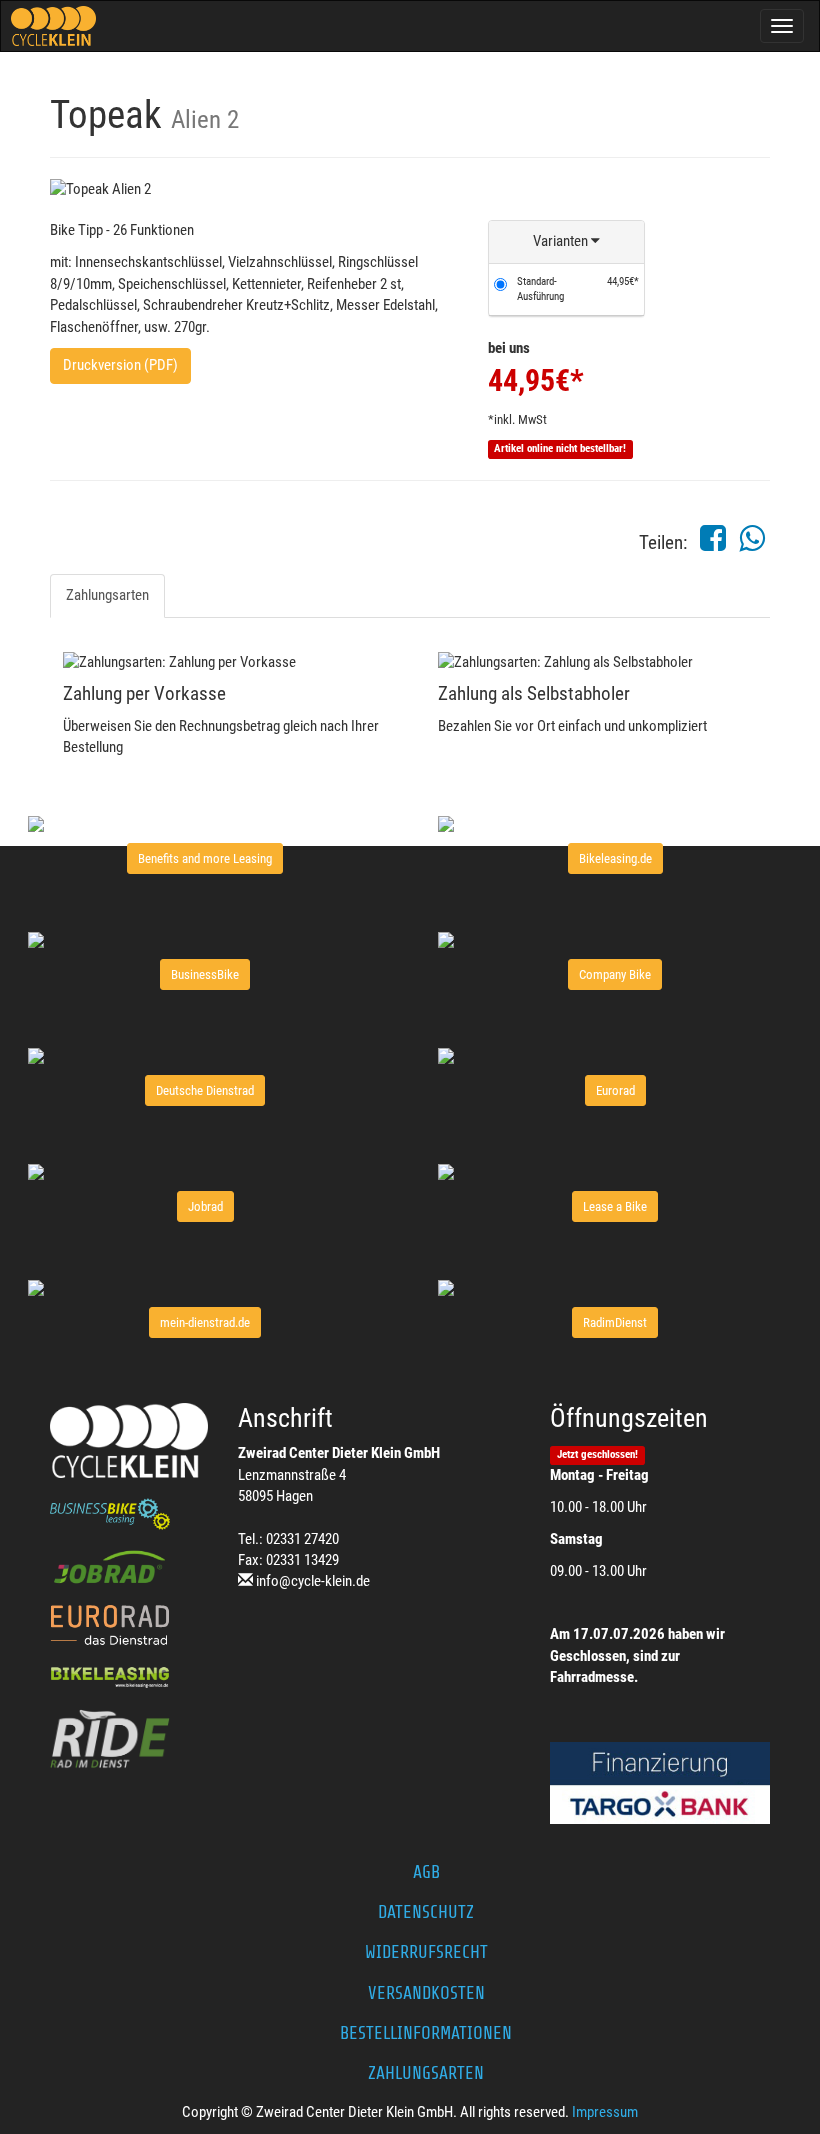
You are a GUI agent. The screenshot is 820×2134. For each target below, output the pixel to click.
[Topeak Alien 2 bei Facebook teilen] (713, 544)
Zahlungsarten (107, 595)
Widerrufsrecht (426, 1952)
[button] (567, 242)
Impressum (605, 2112)
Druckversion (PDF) (120, 365)
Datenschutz (426, 1912)
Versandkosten (426, 1993)
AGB (426, 1872)
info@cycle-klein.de (313, 1581)
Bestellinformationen (426, 2033)
